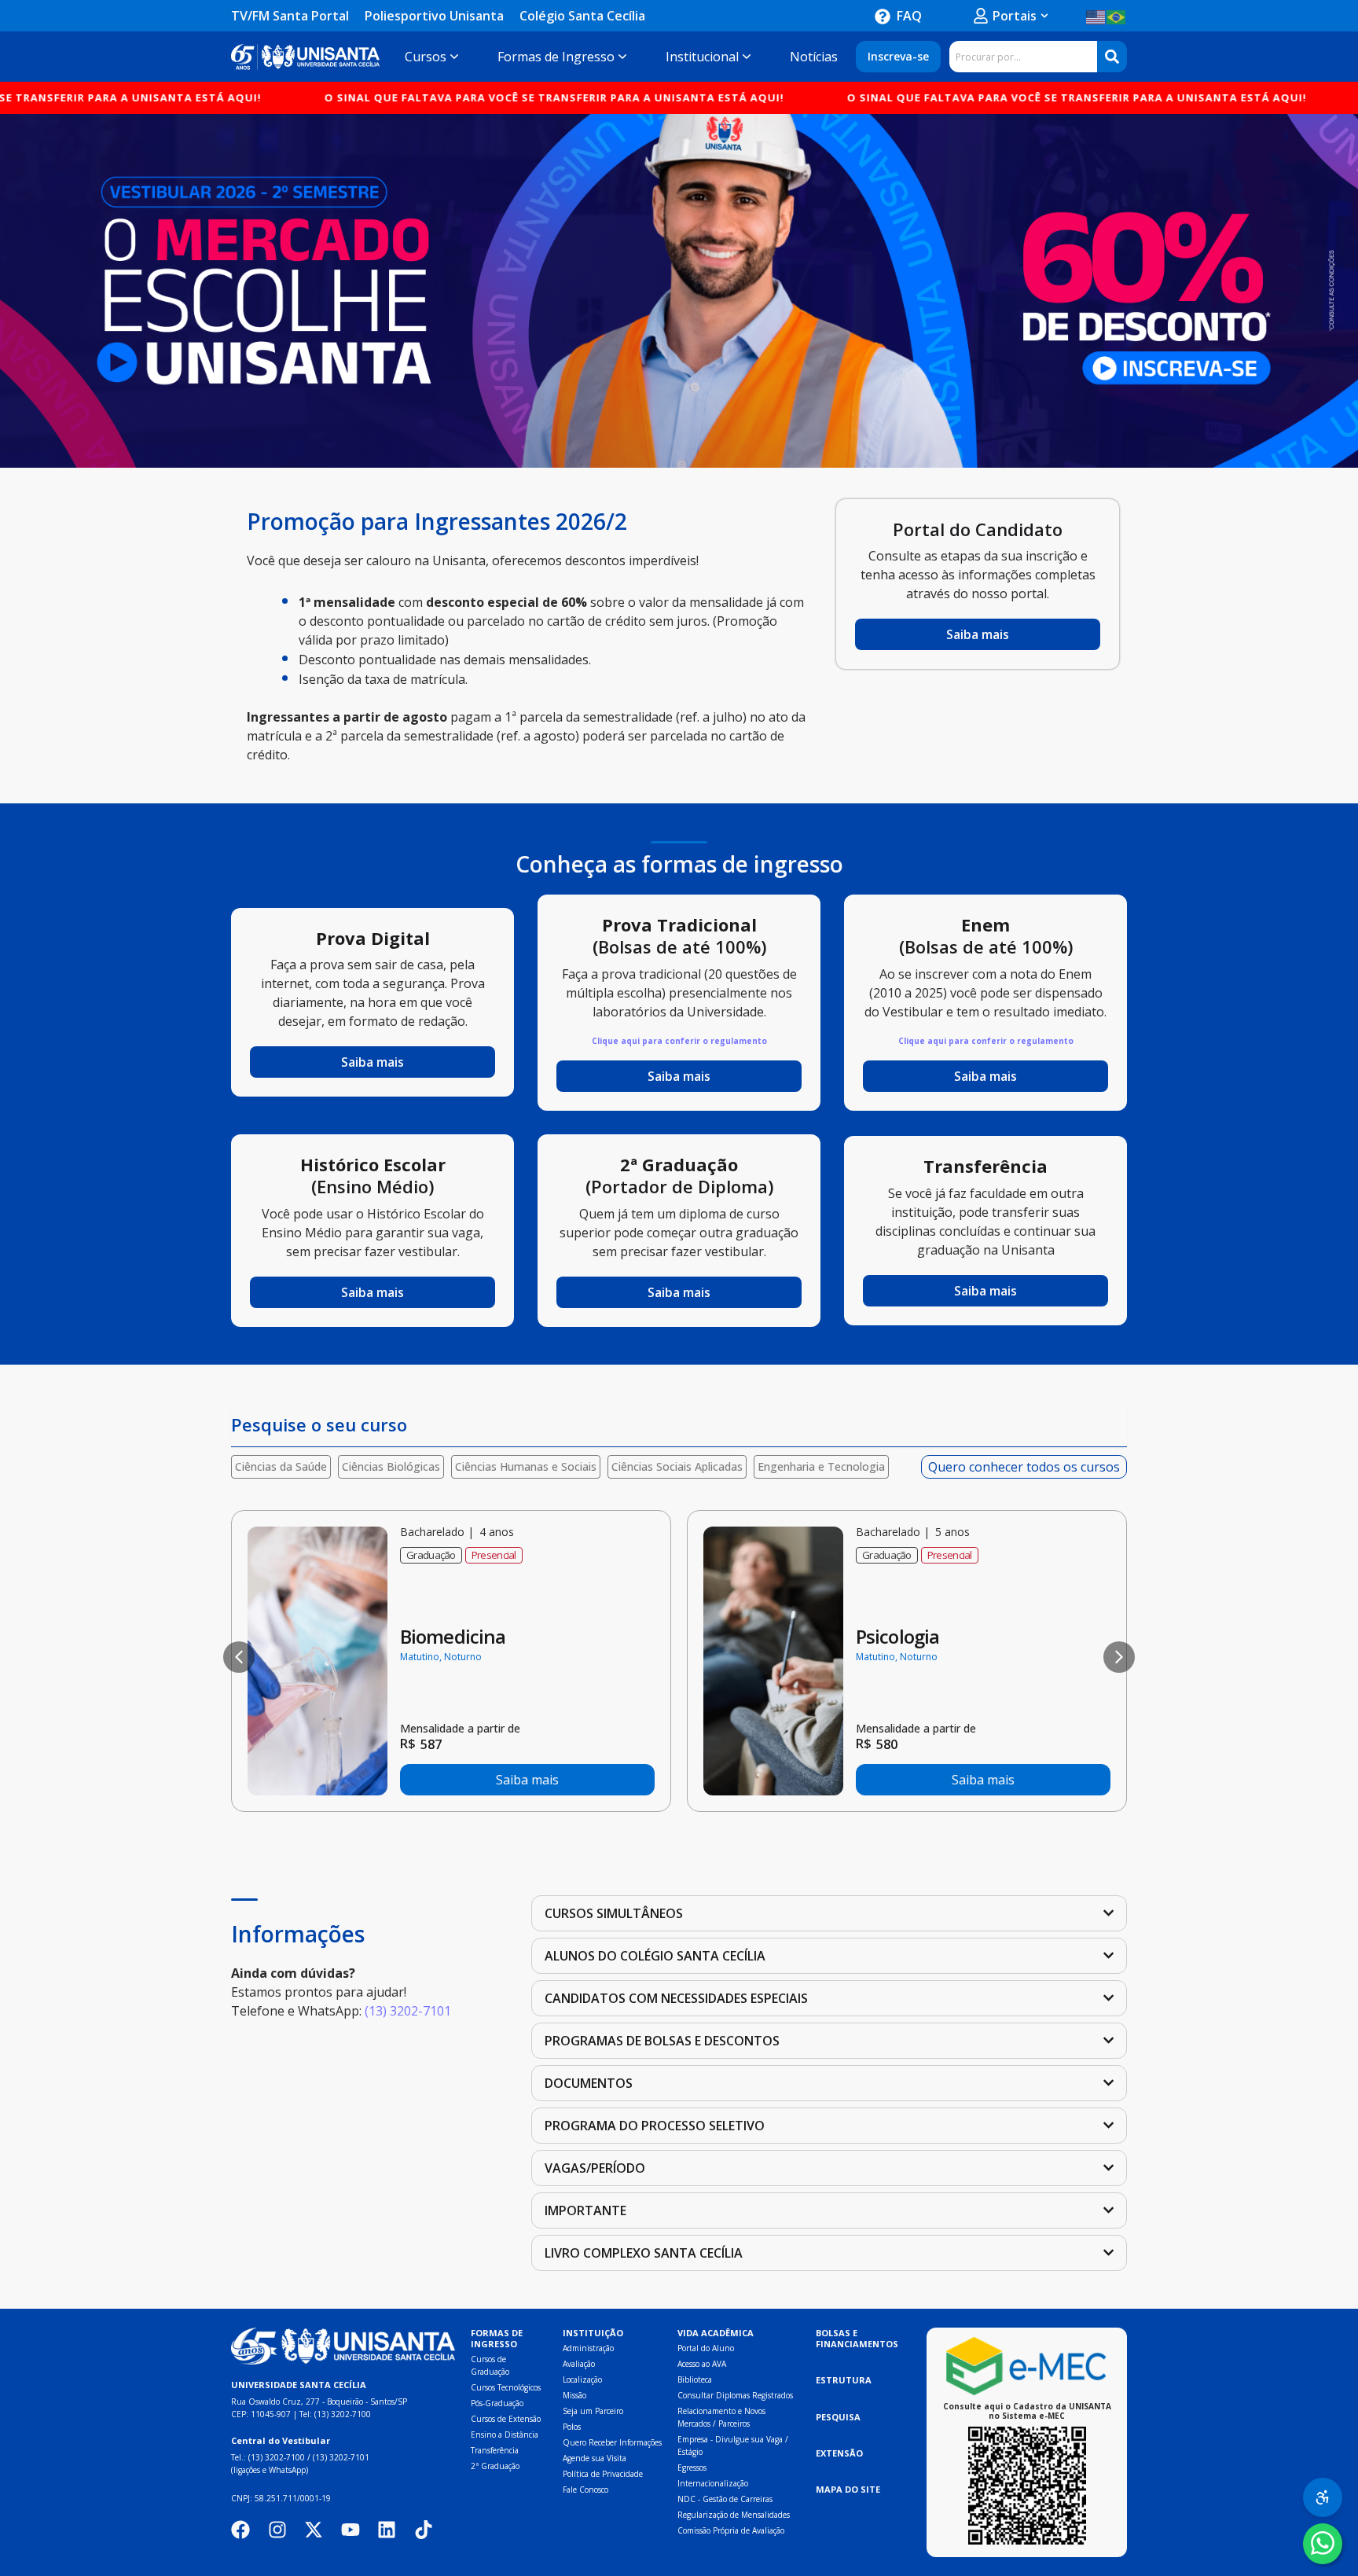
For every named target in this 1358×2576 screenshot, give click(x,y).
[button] (239, 1657)
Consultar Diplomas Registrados (735, 2395)
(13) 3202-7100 (343, 2414)
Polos (572, 2427)
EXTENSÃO (839, 2453)
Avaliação (579, 2364)
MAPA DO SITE (848, 2489)
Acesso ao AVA (702, 2364)
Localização (582, 2379)
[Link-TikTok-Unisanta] (424, 2530)
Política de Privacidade (603, 2474)
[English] (1096, 16)
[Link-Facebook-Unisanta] (240, 2530)
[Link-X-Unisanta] (314, 2530)
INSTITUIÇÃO (593, 2333)
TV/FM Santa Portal (290, 16)
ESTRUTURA (844, 2380)
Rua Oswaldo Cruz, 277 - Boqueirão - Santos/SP (319, 2401)
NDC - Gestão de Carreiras (725, 2499)
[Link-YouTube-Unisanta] (351, 2530)
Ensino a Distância (505, 2435)
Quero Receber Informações (612, 2442)
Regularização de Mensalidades (734, 2515)
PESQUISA (838, 2417)
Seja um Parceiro (593, 2411)
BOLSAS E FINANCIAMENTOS (857, 2338)
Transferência (495, 2450)
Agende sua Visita (595, 2458)
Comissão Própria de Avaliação (731, 2530)
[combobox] (1023, 57)
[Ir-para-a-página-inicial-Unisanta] (343, 2346)
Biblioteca (695, 2379)
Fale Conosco (585, 2490)
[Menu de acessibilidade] (1323, 2497)
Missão (574, 2395)
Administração (588, 2348)
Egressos (692, 2468)
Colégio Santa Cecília (582, 16)
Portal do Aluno (706, 2348)
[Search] (1112, 57)
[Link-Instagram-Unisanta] (277, 2530)
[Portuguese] (1117, 16)
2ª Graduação (495, 2466)
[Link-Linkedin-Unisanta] (387, 2530)
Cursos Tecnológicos (506, 2387)
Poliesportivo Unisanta (434, 16)
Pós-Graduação (497, 2403)
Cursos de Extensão (506, 2419)
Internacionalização (713, 2483)
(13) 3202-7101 (408, 2011)
